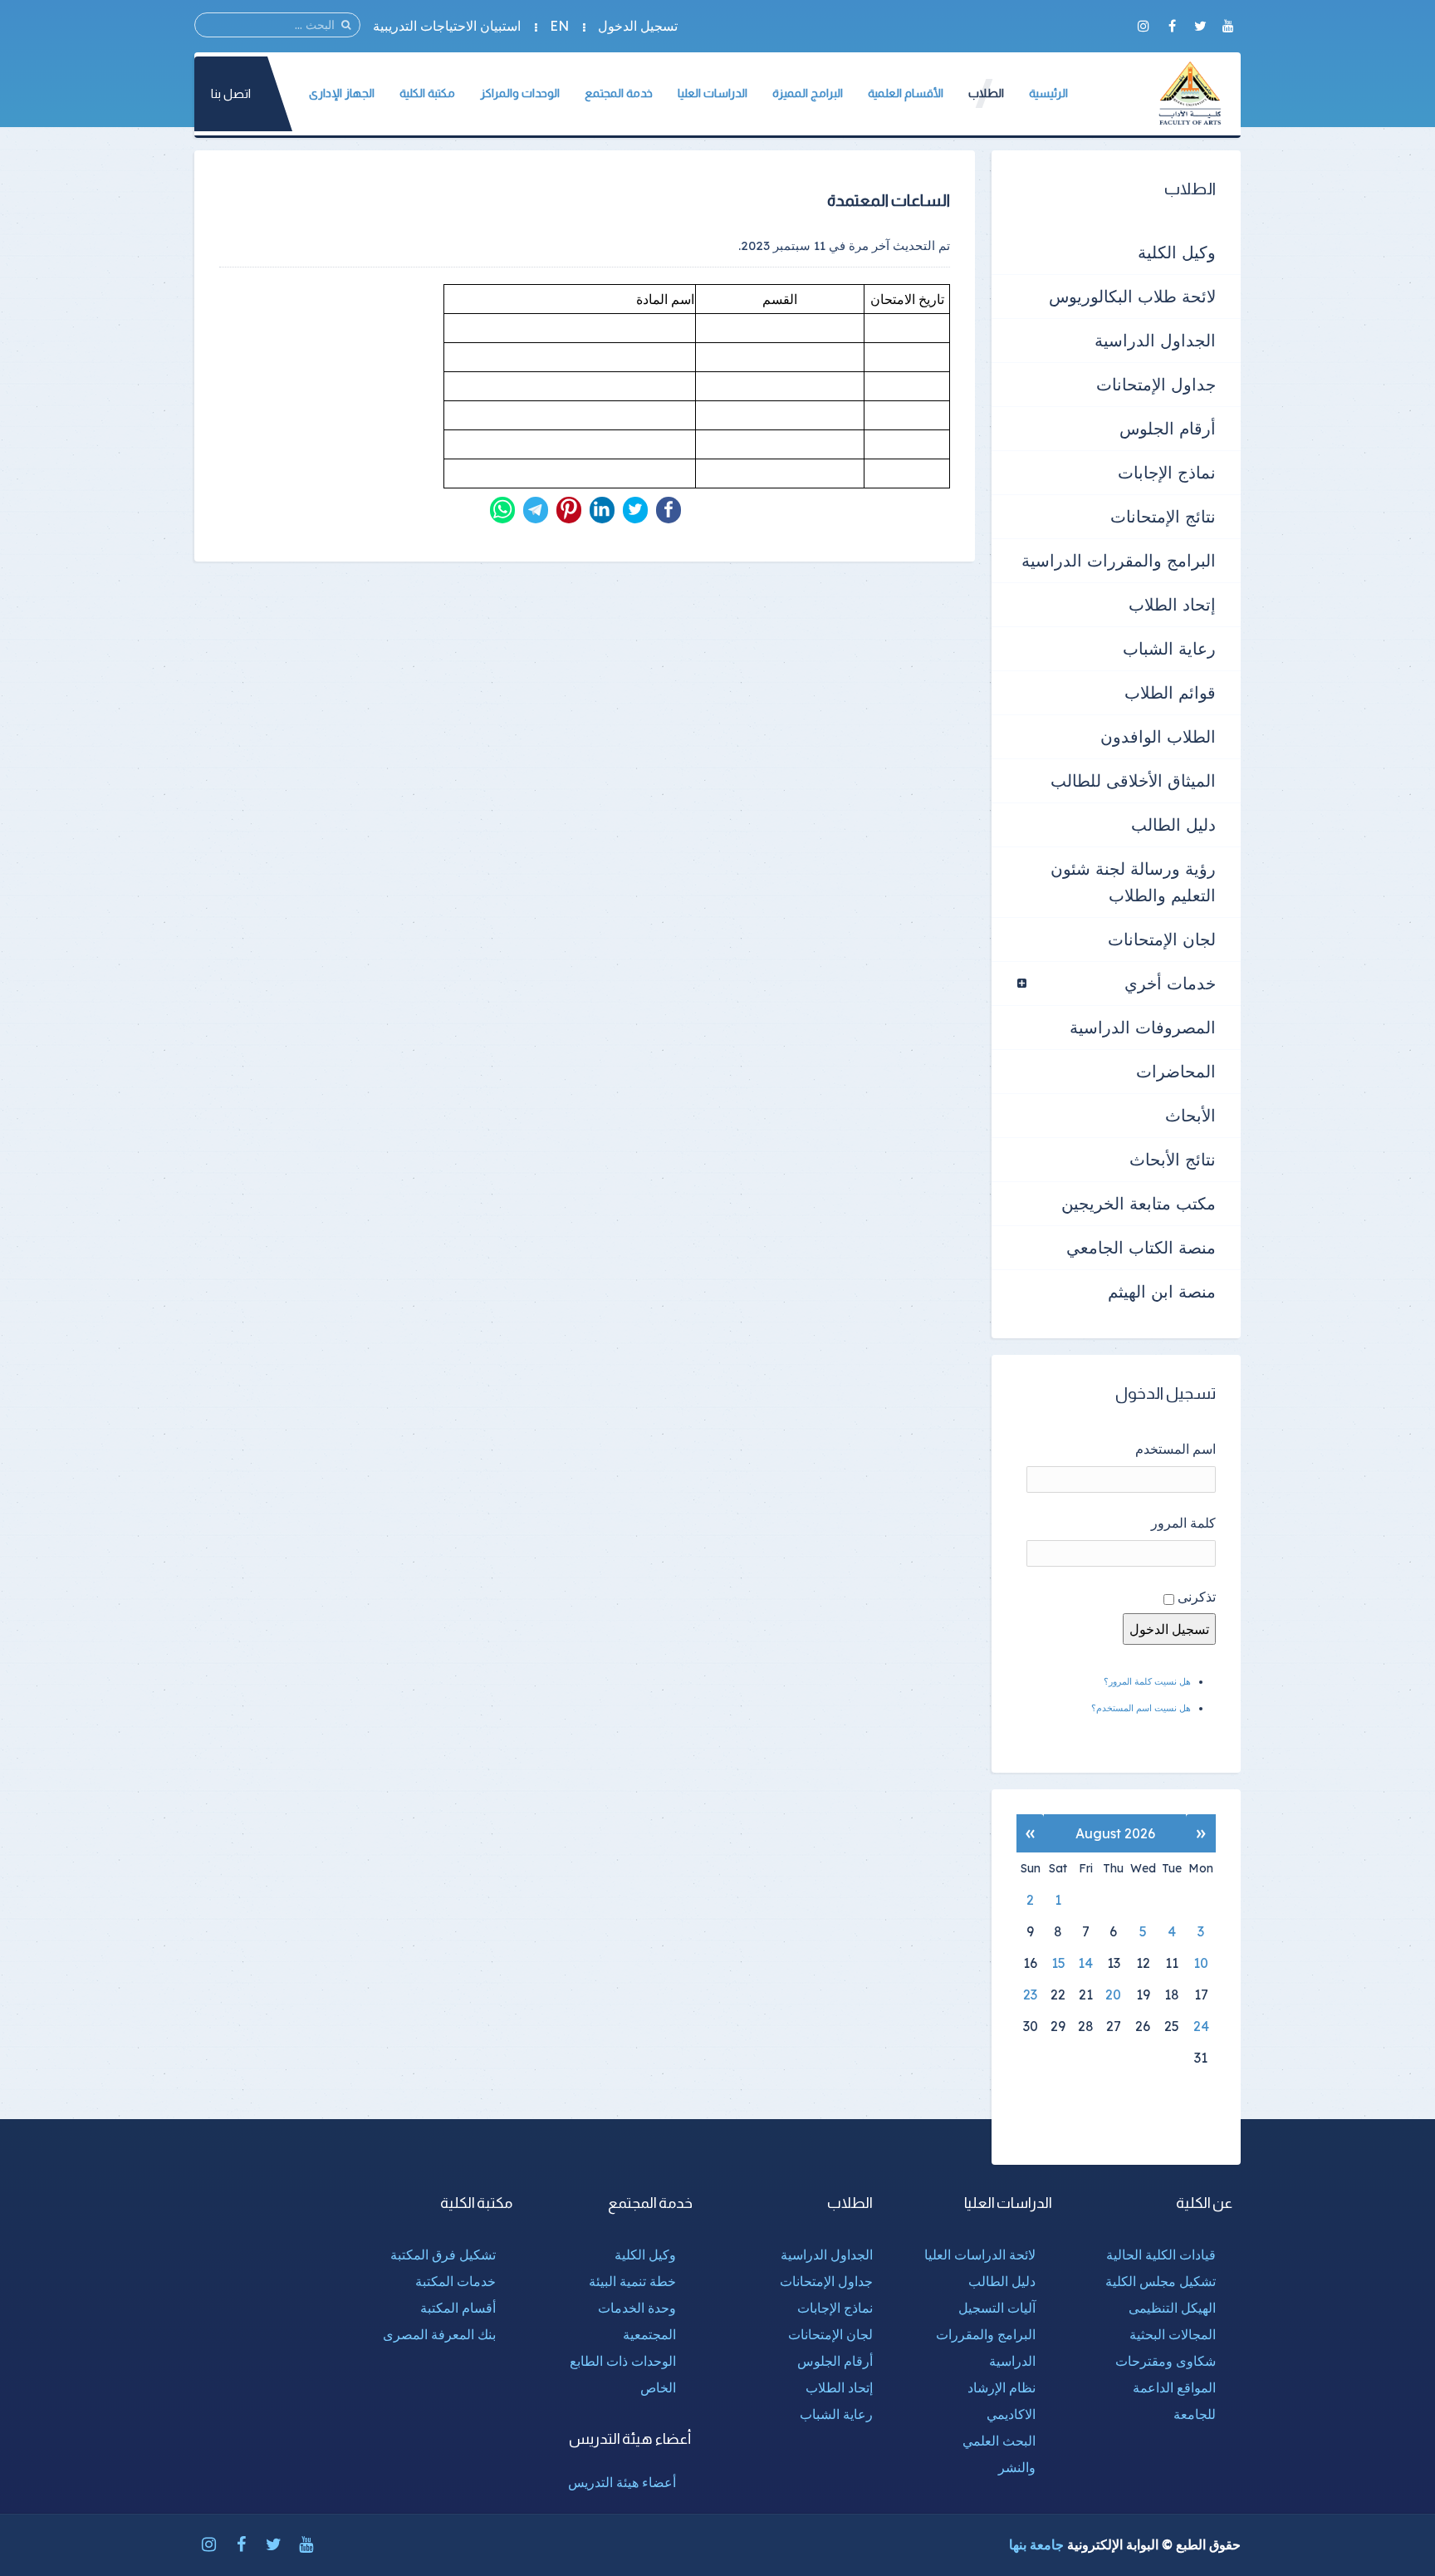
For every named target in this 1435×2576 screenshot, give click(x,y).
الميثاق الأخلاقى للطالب (1133, 780)
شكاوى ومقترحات (1166, 2361)
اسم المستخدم (1175, 1449)
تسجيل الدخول (638, 26)
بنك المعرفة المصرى (439, 2334)
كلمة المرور (1183, 1523)
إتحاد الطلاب (1172, 604)
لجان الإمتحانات (1162, 939)
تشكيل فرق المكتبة (443, 2255)
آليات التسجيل (997, 2308)
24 (1201, 2026)
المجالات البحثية (1173, 2334)
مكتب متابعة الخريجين (1139, 1203)
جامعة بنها (1036, 2544)
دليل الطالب (1173, 824)
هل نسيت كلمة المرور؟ (1147, 1681)
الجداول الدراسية (1155, 340)
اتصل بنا (231, 93)
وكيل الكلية (1177, 252)
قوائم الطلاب (1170, 692)
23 (1030, 1995)
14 (1085, 1963)
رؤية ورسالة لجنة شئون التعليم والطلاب (1133, 882)
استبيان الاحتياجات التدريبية (447, 26)
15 (1058, 1963)
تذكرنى (1197, 1597)
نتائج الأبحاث (1173, 1159)
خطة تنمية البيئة (632, 2281)
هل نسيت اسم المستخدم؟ (1141, 1708)
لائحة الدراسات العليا (980, 2255)
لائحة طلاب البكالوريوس (1132, 296)
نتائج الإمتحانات (1163, 516)
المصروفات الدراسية (1143, 1027)
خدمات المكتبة (455, 2281)
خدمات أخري (1170, 983)
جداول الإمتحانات (1156, 384)
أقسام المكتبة (458, 2308)
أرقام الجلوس (1168, 428)
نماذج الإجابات (1167, 472)
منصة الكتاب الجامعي (1141, 1247)
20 (1113, 1995)
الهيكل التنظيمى (1172, 2308)
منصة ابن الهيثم (1162, 1291)
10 (1201, 1963)
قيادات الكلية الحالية (1161, 2255)
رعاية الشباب (1169, 648)
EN (559, 26)
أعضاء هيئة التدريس (622, 2482)
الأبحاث (1190, 1115)
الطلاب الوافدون (1158, 736)
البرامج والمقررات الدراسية (1119, 560)
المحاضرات (1176, 1071)
